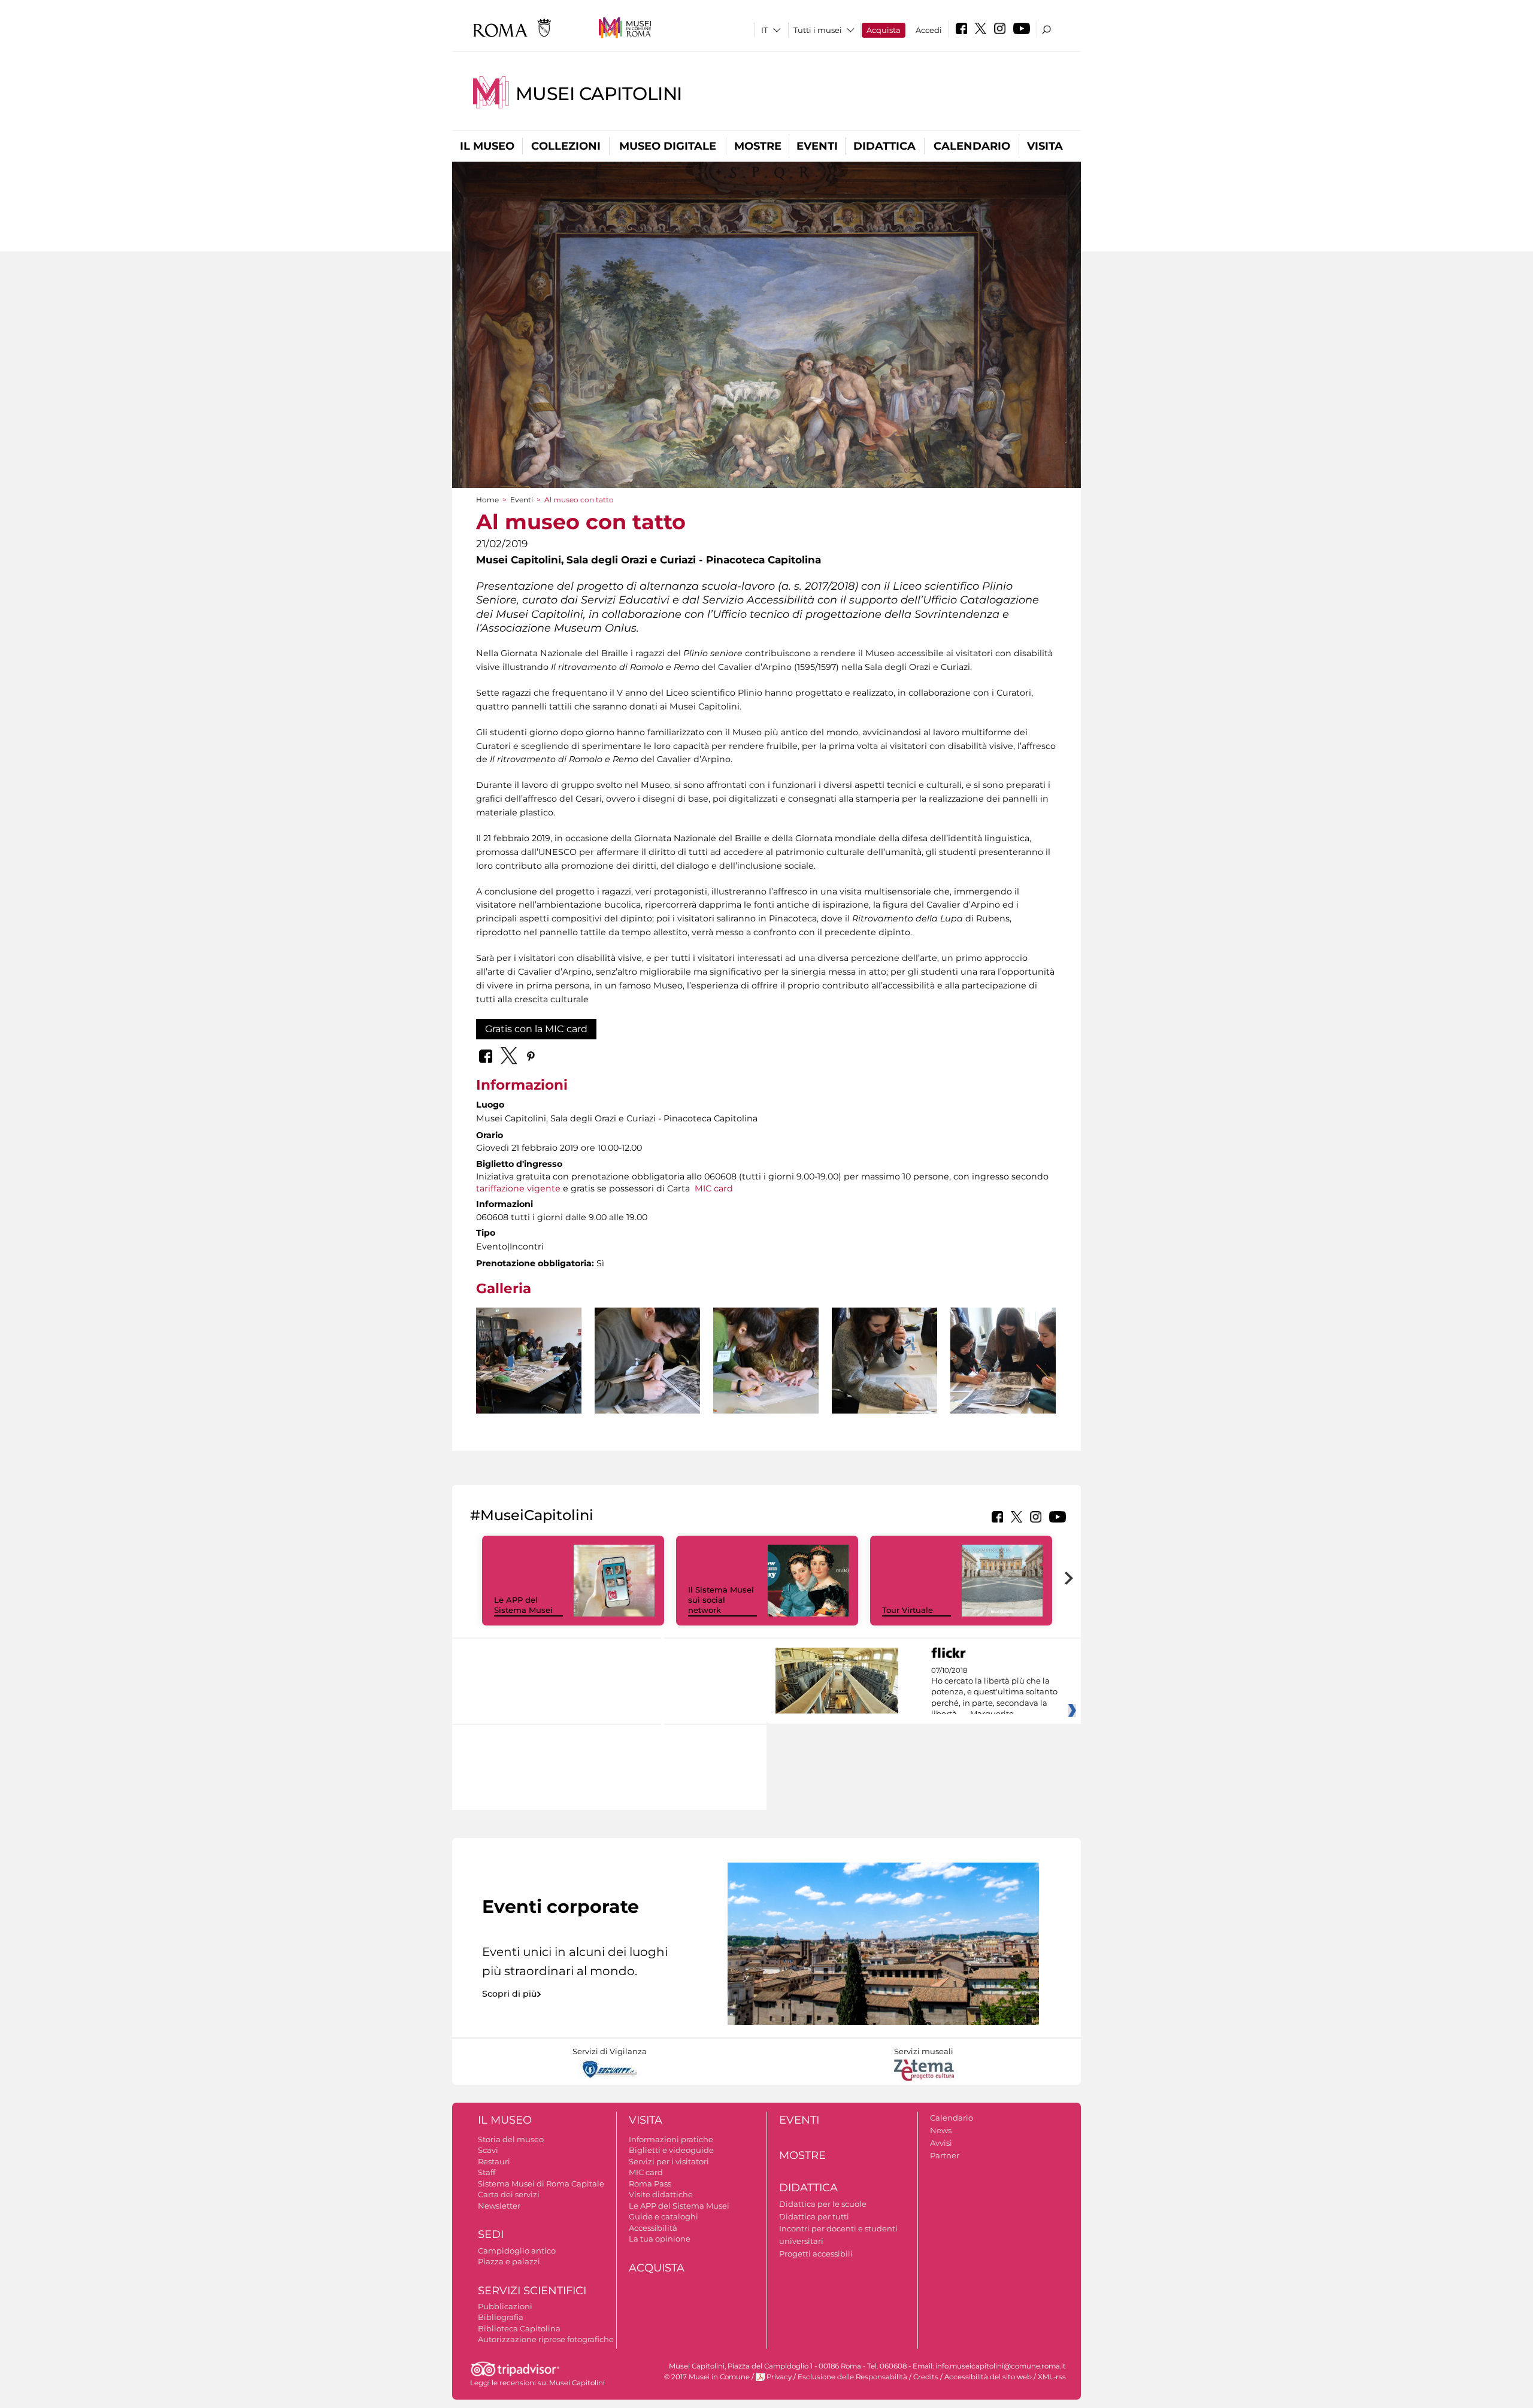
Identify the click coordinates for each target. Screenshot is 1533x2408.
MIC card (714, 1188)
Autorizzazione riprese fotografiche (546, 2339)
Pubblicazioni (505, 2306)
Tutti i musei (818, 30)
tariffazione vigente (519, 1188)
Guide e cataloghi (664, 2216)
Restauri (494, 2161)
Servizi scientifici (532, 2291)
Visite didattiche (661, 2194)
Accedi (929, 30)
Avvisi (941, 2143)
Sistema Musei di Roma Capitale (541, 2183)
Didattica (884, 146)
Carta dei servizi (509, 2194)
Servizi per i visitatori (669, 2161)
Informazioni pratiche (671, 2139)
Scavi (488, 2150)
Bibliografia (501, 2317)
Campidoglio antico (517, 2251)
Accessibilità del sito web (988, 2377)
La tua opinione (660, 2239)
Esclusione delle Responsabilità (852, 2377)
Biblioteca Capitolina (519, 2328)
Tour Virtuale (908, 1610)
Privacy (779, 2377)
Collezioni (566, 146)
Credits (926, 2377)
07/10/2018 (994, 1693)
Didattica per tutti (814, 2216)
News (941, 2130)
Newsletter (499, 2206)
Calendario (972, 146)
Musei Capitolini (599, 94)
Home (487, 500)
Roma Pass (650, 2183)
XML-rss (1052, 2377)
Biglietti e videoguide (671, 2150)
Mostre (758, 146)
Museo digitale (668, 146)
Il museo (487, 146)
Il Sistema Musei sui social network (721, 1600)
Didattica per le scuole (823, 2204)
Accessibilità (653, 2228)
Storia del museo (511, 2139)
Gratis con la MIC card (536, 1029)
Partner (945, 2155)
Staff (487, 2172)
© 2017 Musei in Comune (707, 2377)
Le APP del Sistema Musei (523, 1605)
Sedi (491, 2234)
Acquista (884, 30)
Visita (1045, 146)
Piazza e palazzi (509, 2261)
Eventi (817, 146)
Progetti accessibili (816, 2254)
